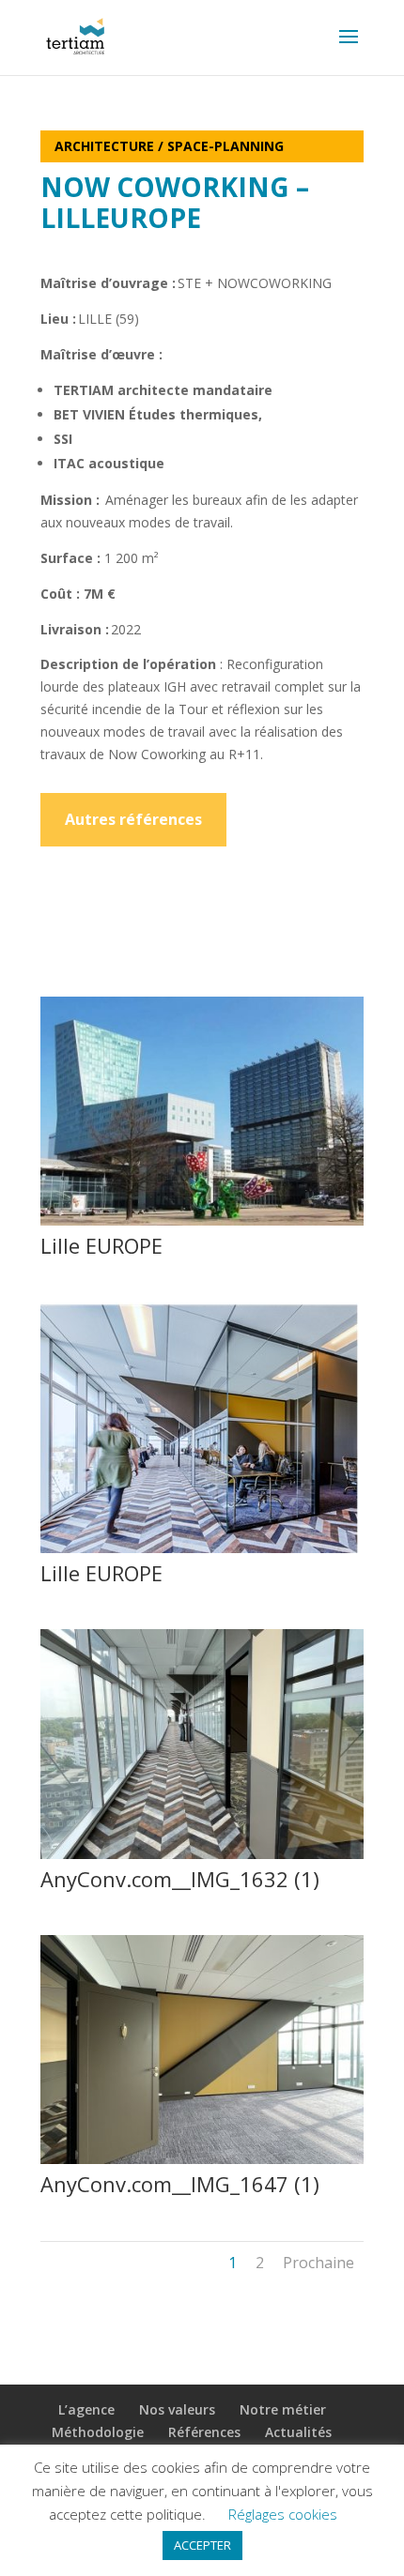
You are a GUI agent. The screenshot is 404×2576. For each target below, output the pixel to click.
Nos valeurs (177, 2409)
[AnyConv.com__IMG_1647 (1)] (202, 2164)
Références (204, 2432)
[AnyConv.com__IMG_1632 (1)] (202, 1859)
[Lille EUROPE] (202, 1225)
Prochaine (319, 2263)
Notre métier (283, 2409)
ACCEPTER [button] (202, 2545)
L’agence (86, 2409)
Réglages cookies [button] (283, 2514)
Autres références (133, 819)
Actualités (298, 2432)
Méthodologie (98, 2432)
